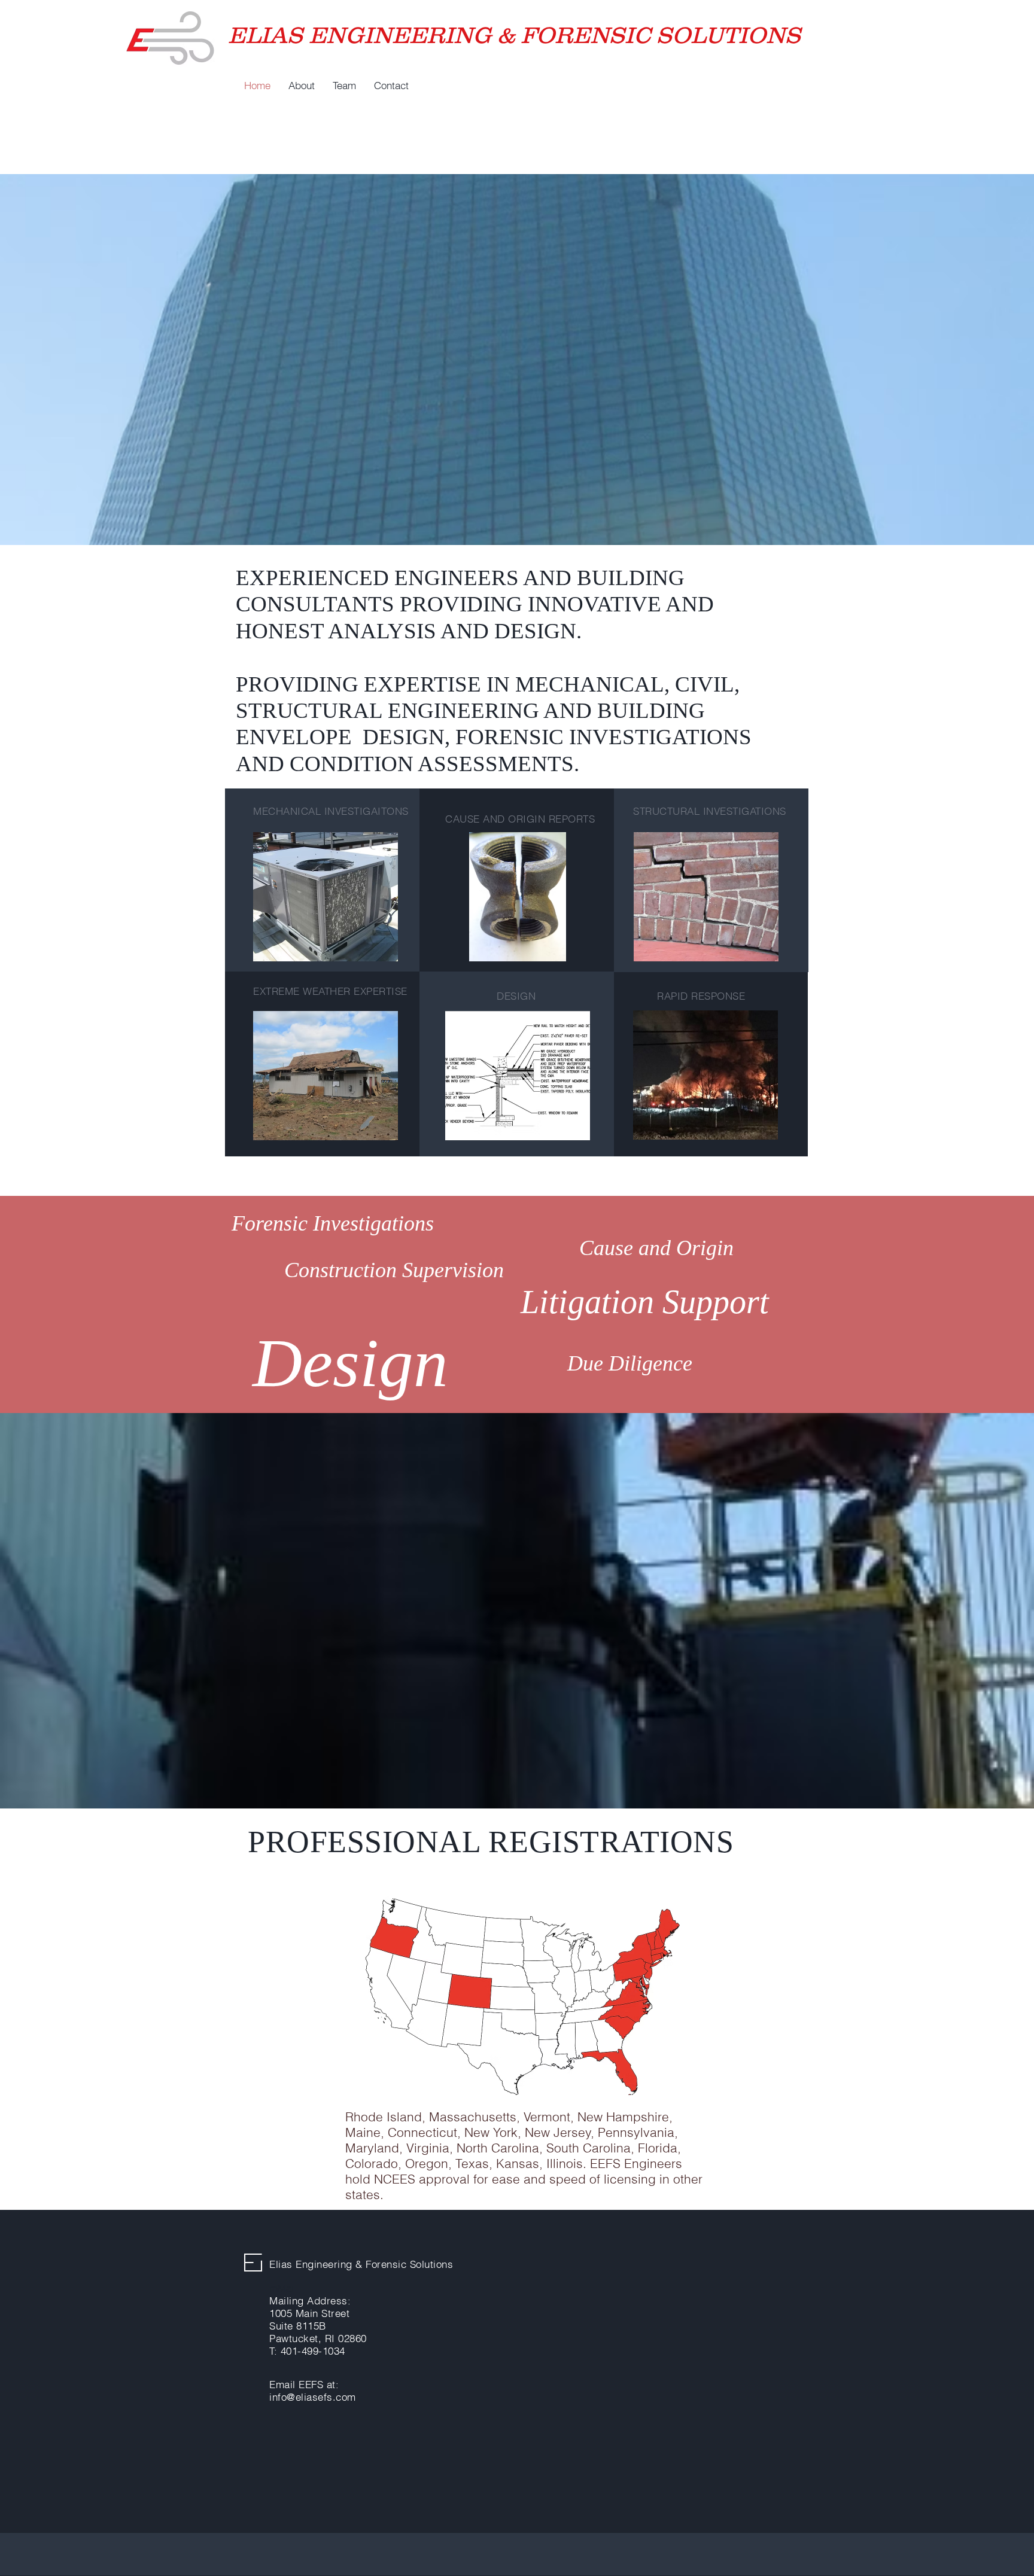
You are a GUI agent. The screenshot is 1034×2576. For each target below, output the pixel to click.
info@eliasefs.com (313, 2397)
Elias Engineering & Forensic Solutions (361, 2264)
